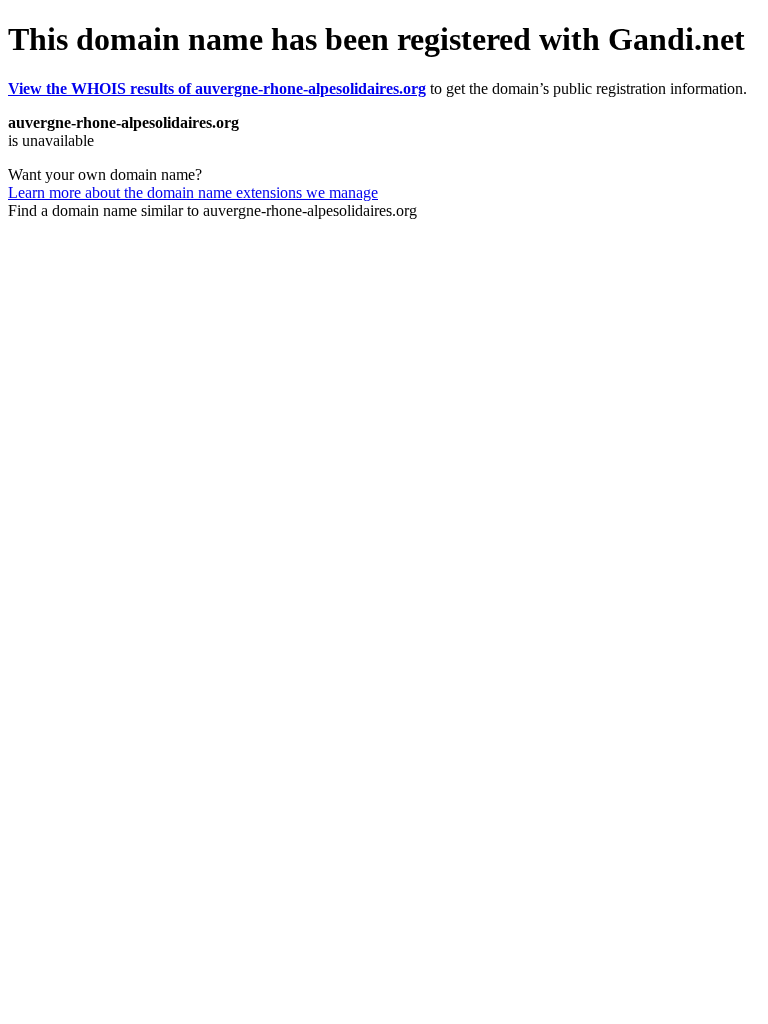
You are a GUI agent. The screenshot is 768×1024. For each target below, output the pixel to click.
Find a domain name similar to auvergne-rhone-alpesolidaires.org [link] (212, 210)
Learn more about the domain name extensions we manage (193, 192)
